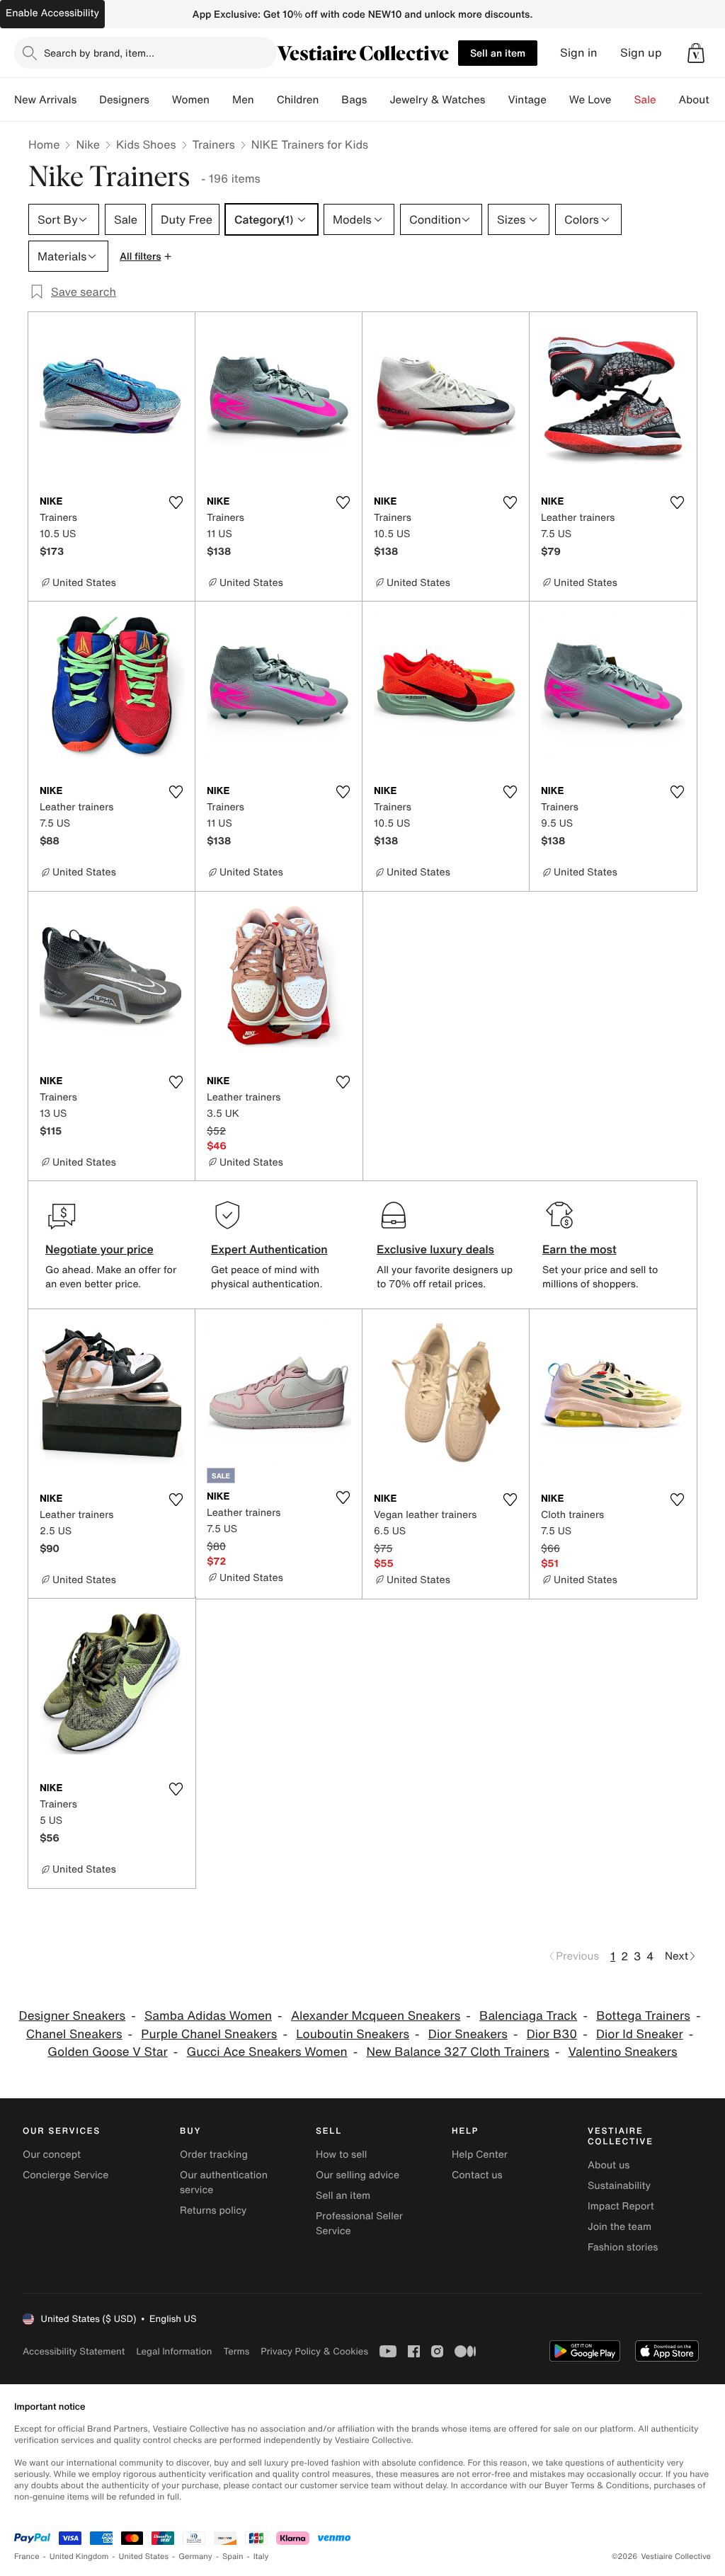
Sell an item (498, 53)
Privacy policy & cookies (314, 2351)
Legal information (174, 2351)
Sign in (579, 53)
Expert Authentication (269, 1249)
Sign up (641, 53)
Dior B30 (552, 2034)
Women (191, 100)
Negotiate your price (99, 1249)
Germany (195, 2557)
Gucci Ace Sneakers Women (267, 2052)
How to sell (341, 2155)
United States (144, 2557)
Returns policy (213, 2210)
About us (609, 2165)
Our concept (52, 2155)
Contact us (477, 2175)
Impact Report (621, 2206)
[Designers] (161, 100)
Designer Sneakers (73, 2016)
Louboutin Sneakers (353, 2034)
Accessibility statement (74, 2351)
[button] (696, 53)
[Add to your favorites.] (176, 502)
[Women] (221, 100)
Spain (233, 2557)
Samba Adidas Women (208, 2016)
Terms (236, 2351)
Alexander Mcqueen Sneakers (376, 2016)
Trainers (214, 144)
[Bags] (378, 100)
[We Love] (623, 100)
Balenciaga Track (528, 2016)
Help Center (480, 2155)
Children (298, 100)
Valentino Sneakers (623, 2052)
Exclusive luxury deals (435, 1249)
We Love (590, 100)
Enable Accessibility (52, 13)
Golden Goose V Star (107, 2052)
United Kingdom (79, 2557)
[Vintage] (558, 100)
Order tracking (214, 2155)
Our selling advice (358, 2175)
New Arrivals (45, 100)
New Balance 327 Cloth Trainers (457, 2052)
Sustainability (619, 2186)
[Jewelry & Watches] (496, 100)
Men (243, 100)
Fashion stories (623, 2247)
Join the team (620, 2227)
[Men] (266, 100)
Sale (645, 100)
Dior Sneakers (468, 2034)
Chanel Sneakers (74, 2034)
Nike (88, 144)
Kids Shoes (146, 144)
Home (44, 144)
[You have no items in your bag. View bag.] (696, 53)
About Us (702, 100)
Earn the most (580, 1249)
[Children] (330, 100)
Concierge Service (65, 2175)
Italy (261, 2557)
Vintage (527, 100)
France (27, 2557)
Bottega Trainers (643, 2016)
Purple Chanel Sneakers (209, 2034)
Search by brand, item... (99, 53)
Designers (124, 100)
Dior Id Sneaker (640, 2034)
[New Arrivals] (88, 100)
